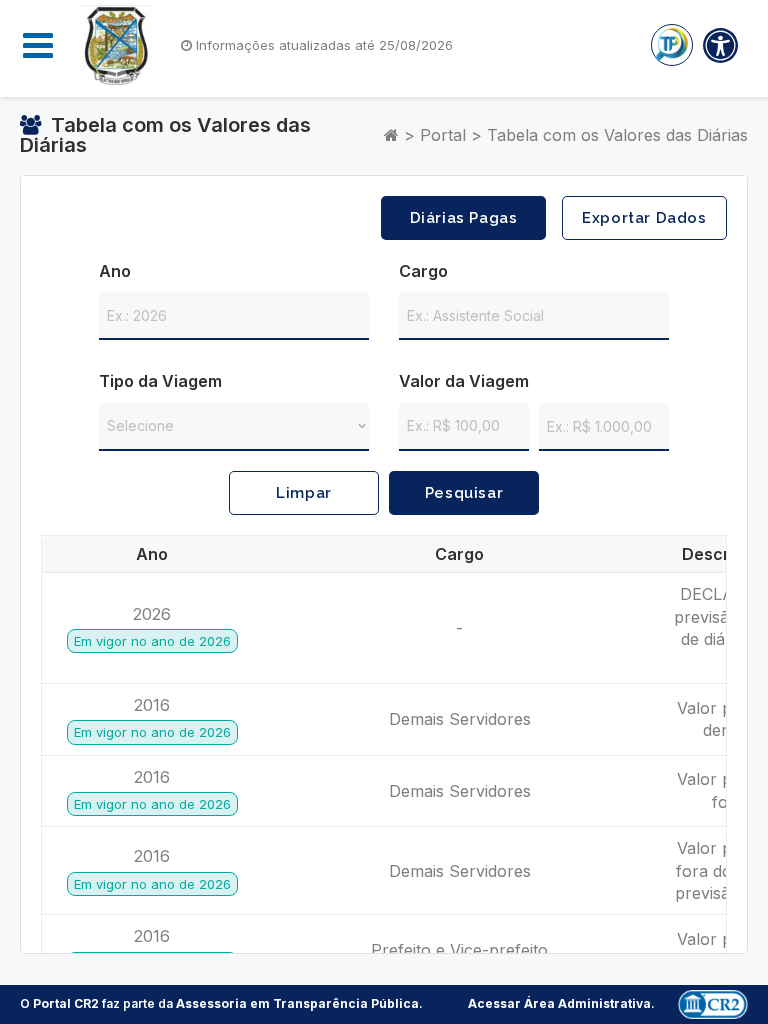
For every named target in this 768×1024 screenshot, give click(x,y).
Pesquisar (464, 493)
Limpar (304, 493)
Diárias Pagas (464, 218)
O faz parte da (219, 1003)
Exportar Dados (644, 218)
